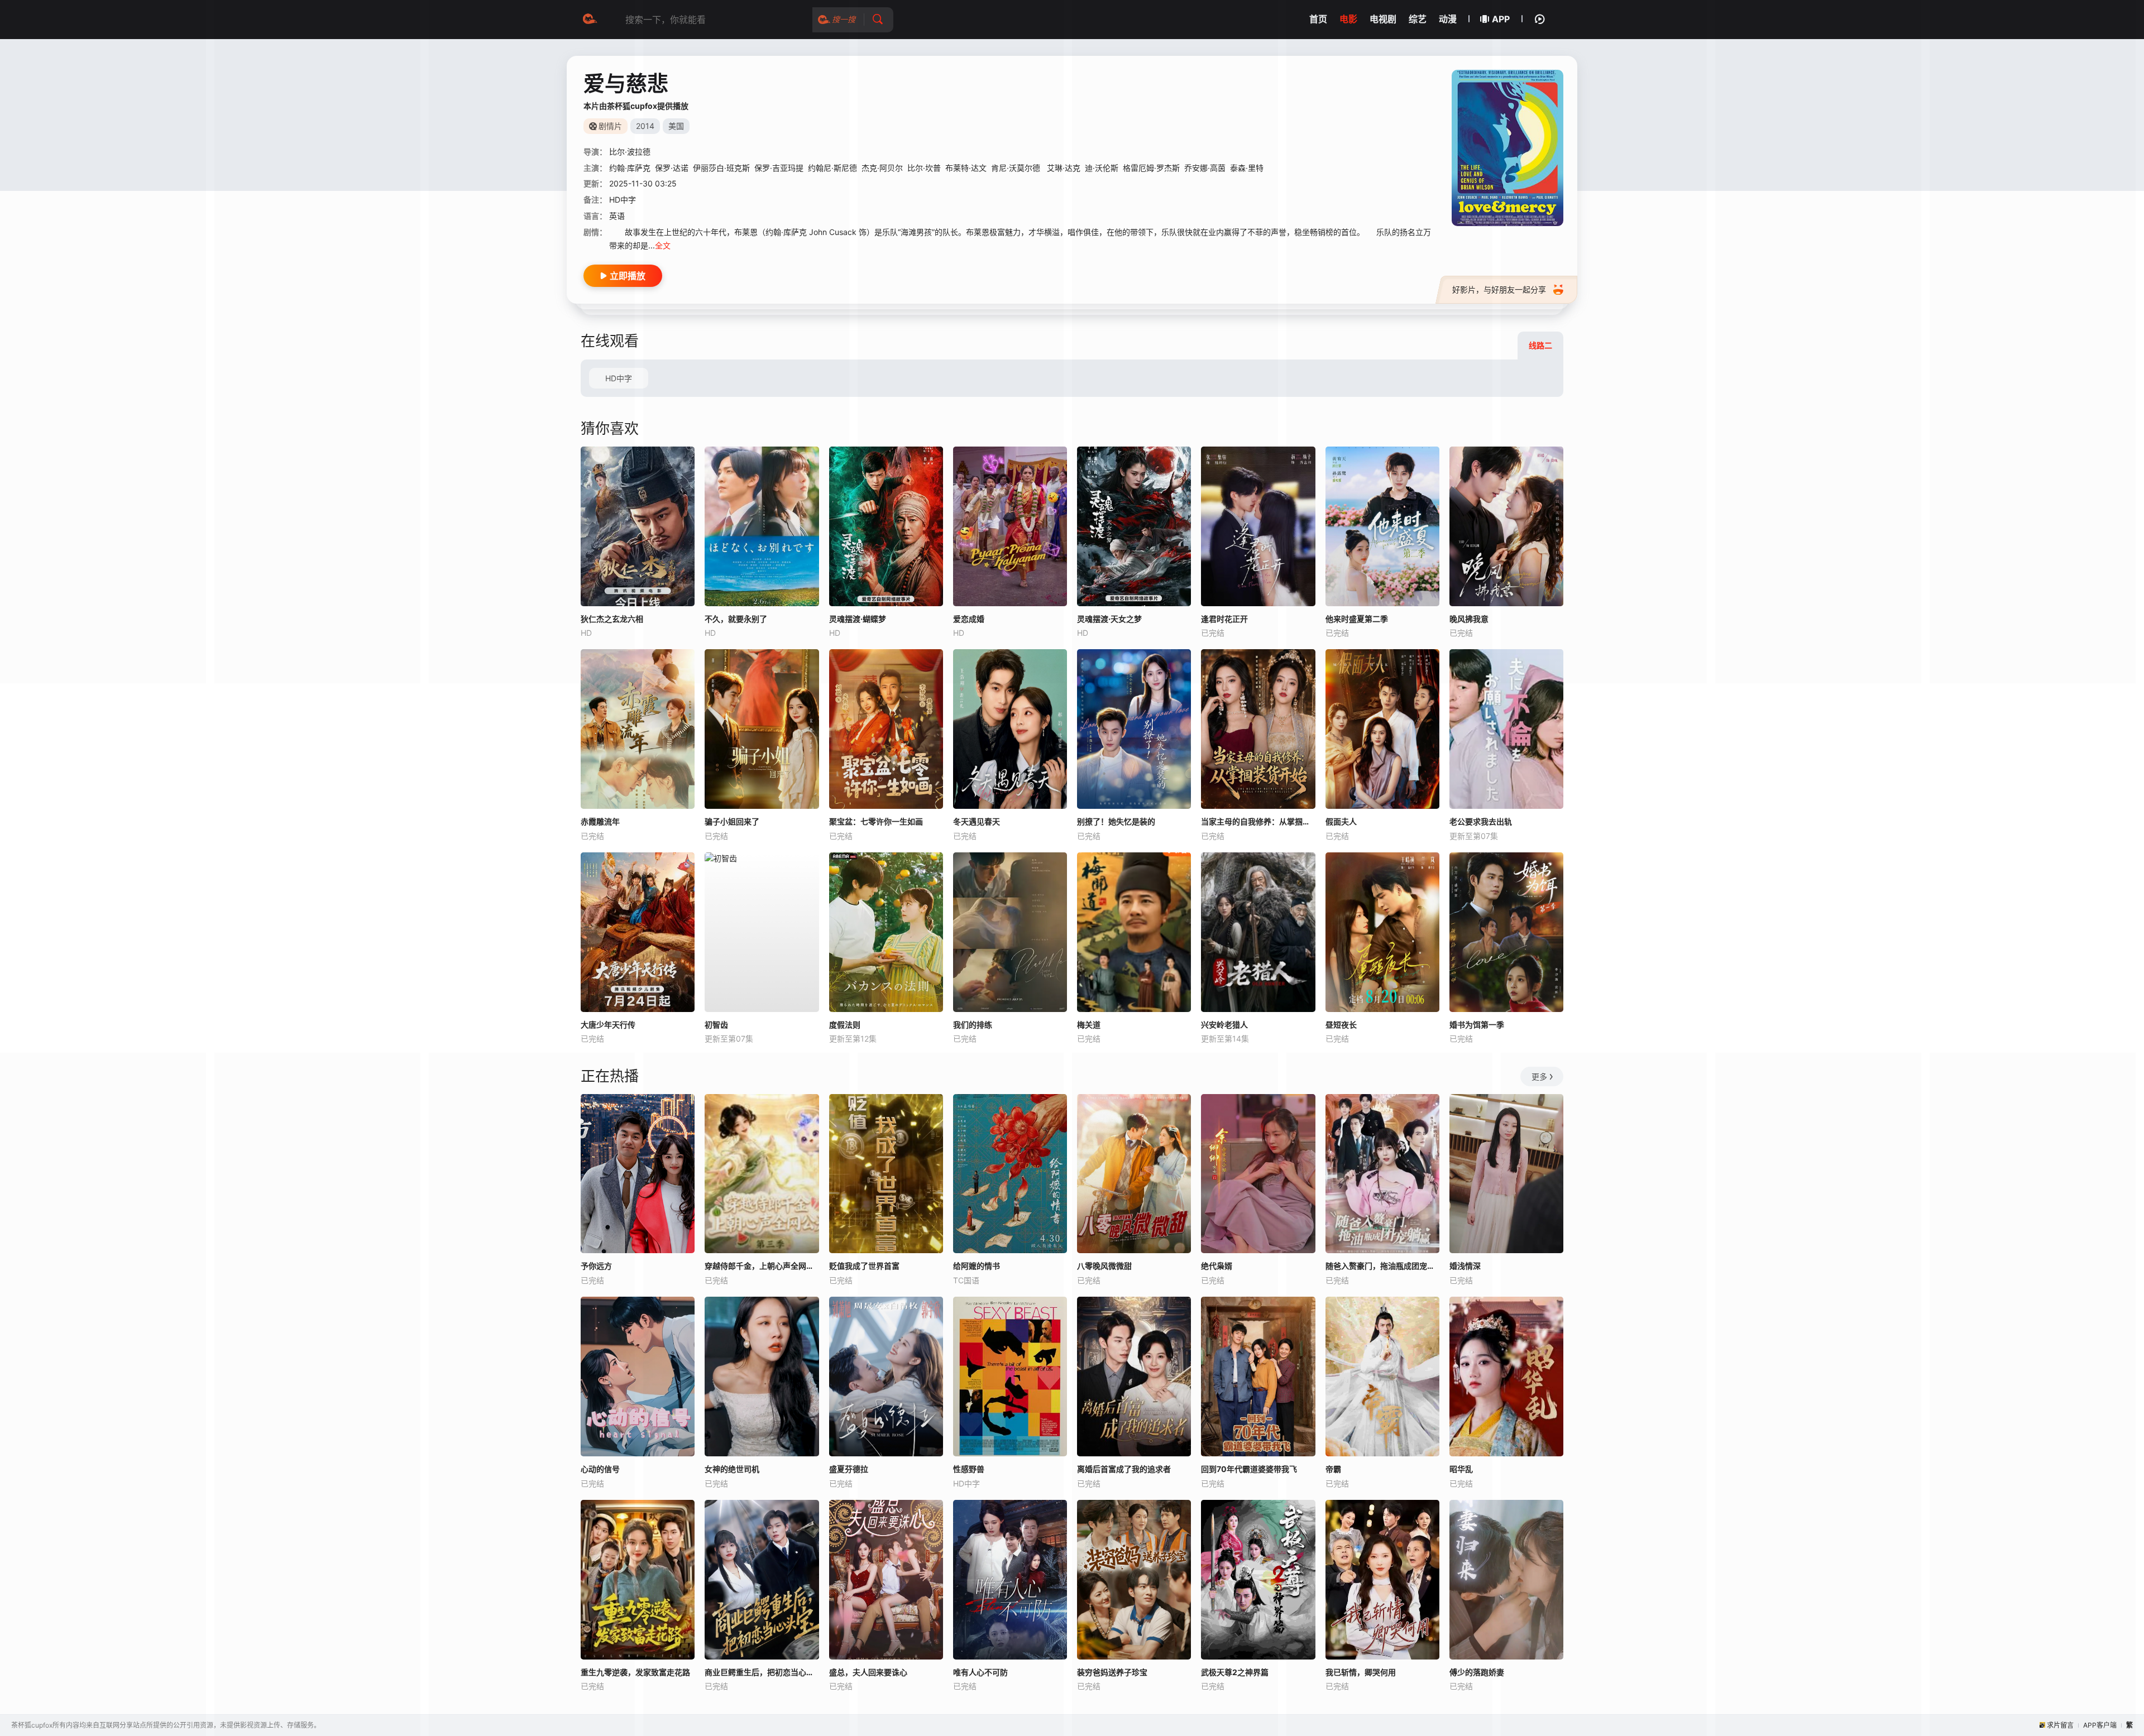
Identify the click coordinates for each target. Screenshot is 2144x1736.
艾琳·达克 (1064, 168)
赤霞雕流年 (600, 821)
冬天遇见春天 (977, 821)
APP (1501, 19)
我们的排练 (973, 1025)
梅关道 (1089, 1025)
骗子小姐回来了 (732, 821)
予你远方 (596, 1266)
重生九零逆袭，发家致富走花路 (635, 1672)
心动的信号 (600, 1469)
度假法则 (845, 1025)
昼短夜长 (1341, 1025)
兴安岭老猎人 (1224, 1025)
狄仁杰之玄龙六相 (612, 619)
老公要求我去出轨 (1481, 821)
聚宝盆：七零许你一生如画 (876, 821)
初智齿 (716, 1025)
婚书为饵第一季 (1477, 1025)
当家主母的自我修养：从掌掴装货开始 (1258, 821)
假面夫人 (1341, 821)
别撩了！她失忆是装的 (1116, 821)
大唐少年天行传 (608, 1025)
